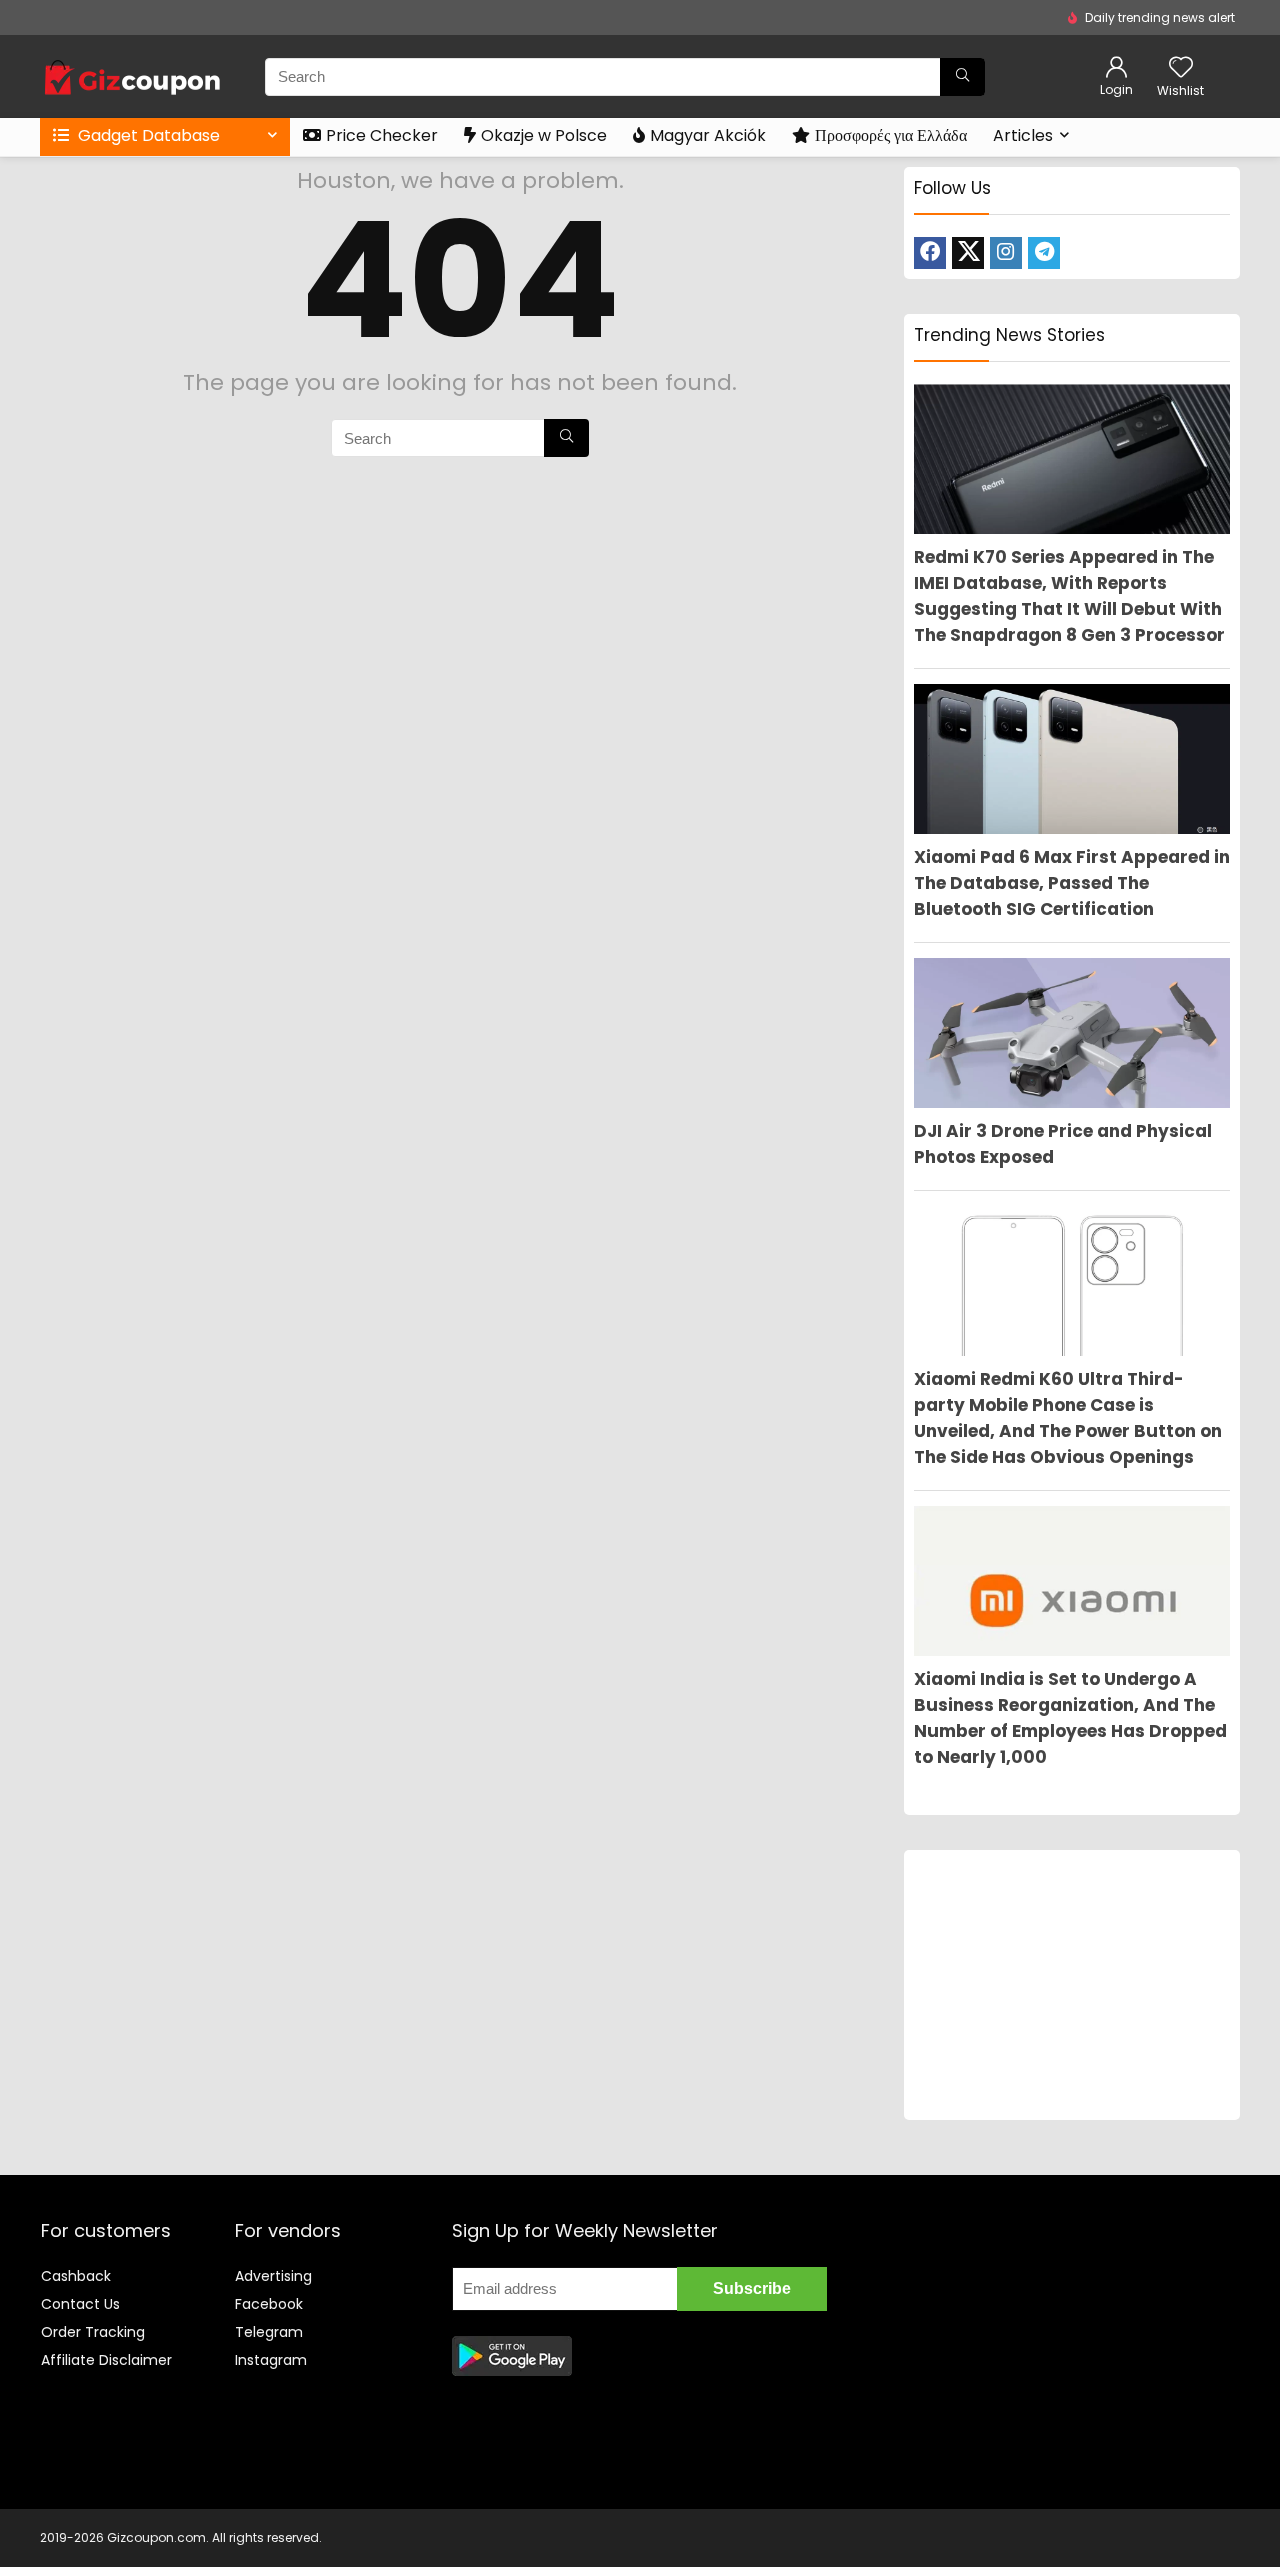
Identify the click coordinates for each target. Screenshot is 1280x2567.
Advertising (273, 2276)
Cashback (76, 2276)
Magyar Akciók (708, 135)
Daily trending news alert (1160, 17)
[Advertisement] (1072, 1985)
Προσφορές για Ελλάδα (891, 135)
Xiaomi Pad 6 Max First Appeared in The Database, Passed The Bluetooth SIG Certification (1072, 883)
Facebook (269, 2304)
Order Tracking (93, 2332)
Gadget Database (147, 135)
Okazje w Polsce (544, 135)
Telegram (269, 2332)
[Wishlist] (1181, 68)
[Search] (962, 77)
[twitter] (968, 253)
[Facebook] (930, 253)
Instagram (271, 2360)
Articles (1023, 135)
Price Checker (382, 135)
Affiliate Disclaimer (106, 2360)
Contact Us (80, 2304)
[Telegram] (1044, 253)
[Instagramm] (1006, 253)
